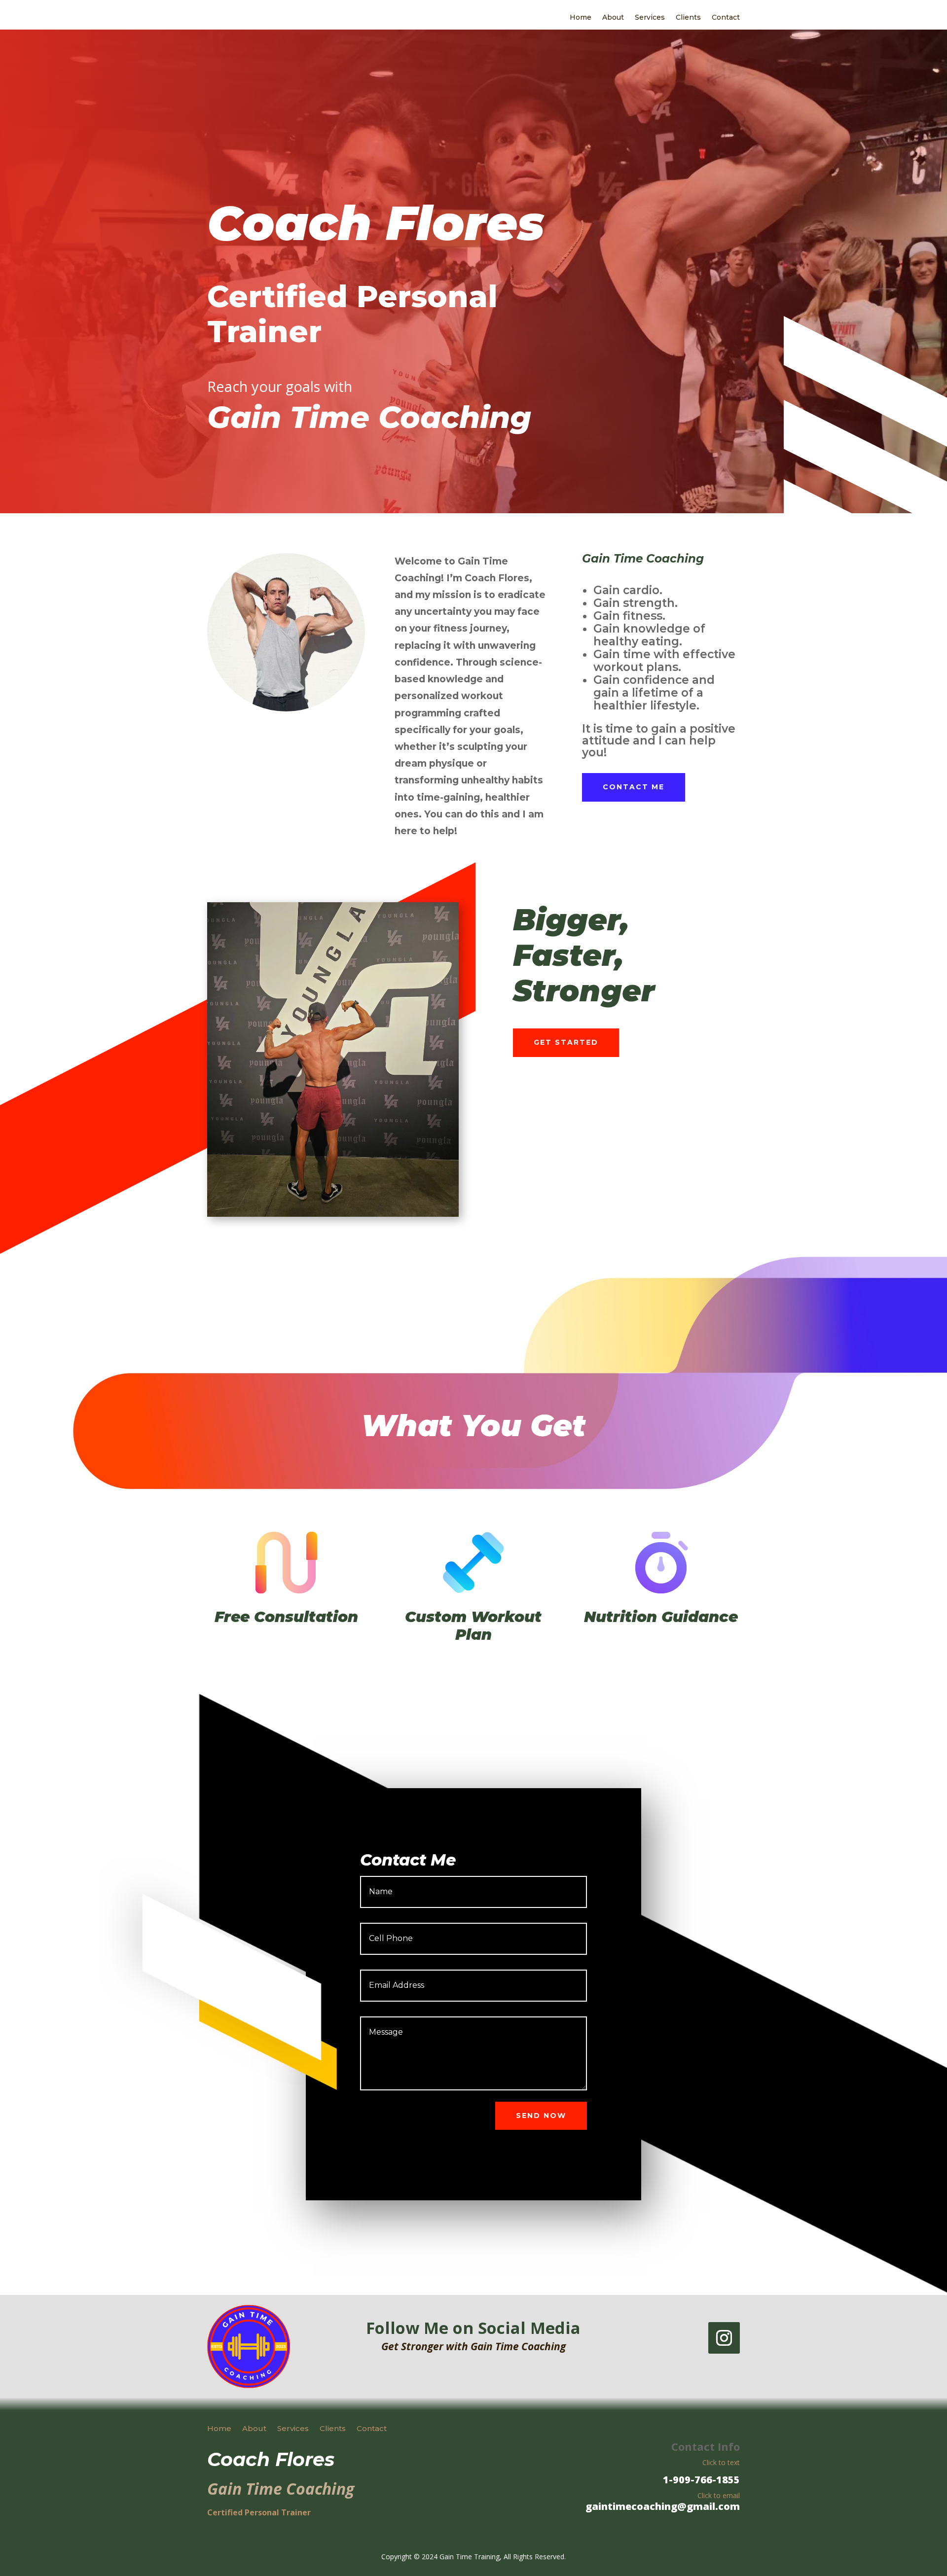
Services (650, 18)
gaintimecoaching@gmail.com (663, 2506)
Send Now (541, 2116)
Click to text (721, 2462)
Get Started (566, 1042)
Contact (726, 18)
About (613, 18)
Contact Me (634, 787)
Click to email (719, 2495)
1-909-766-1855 (701, 2480)
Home (581, 18)
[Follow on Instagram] (724, 2338)
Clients (688, 18)
